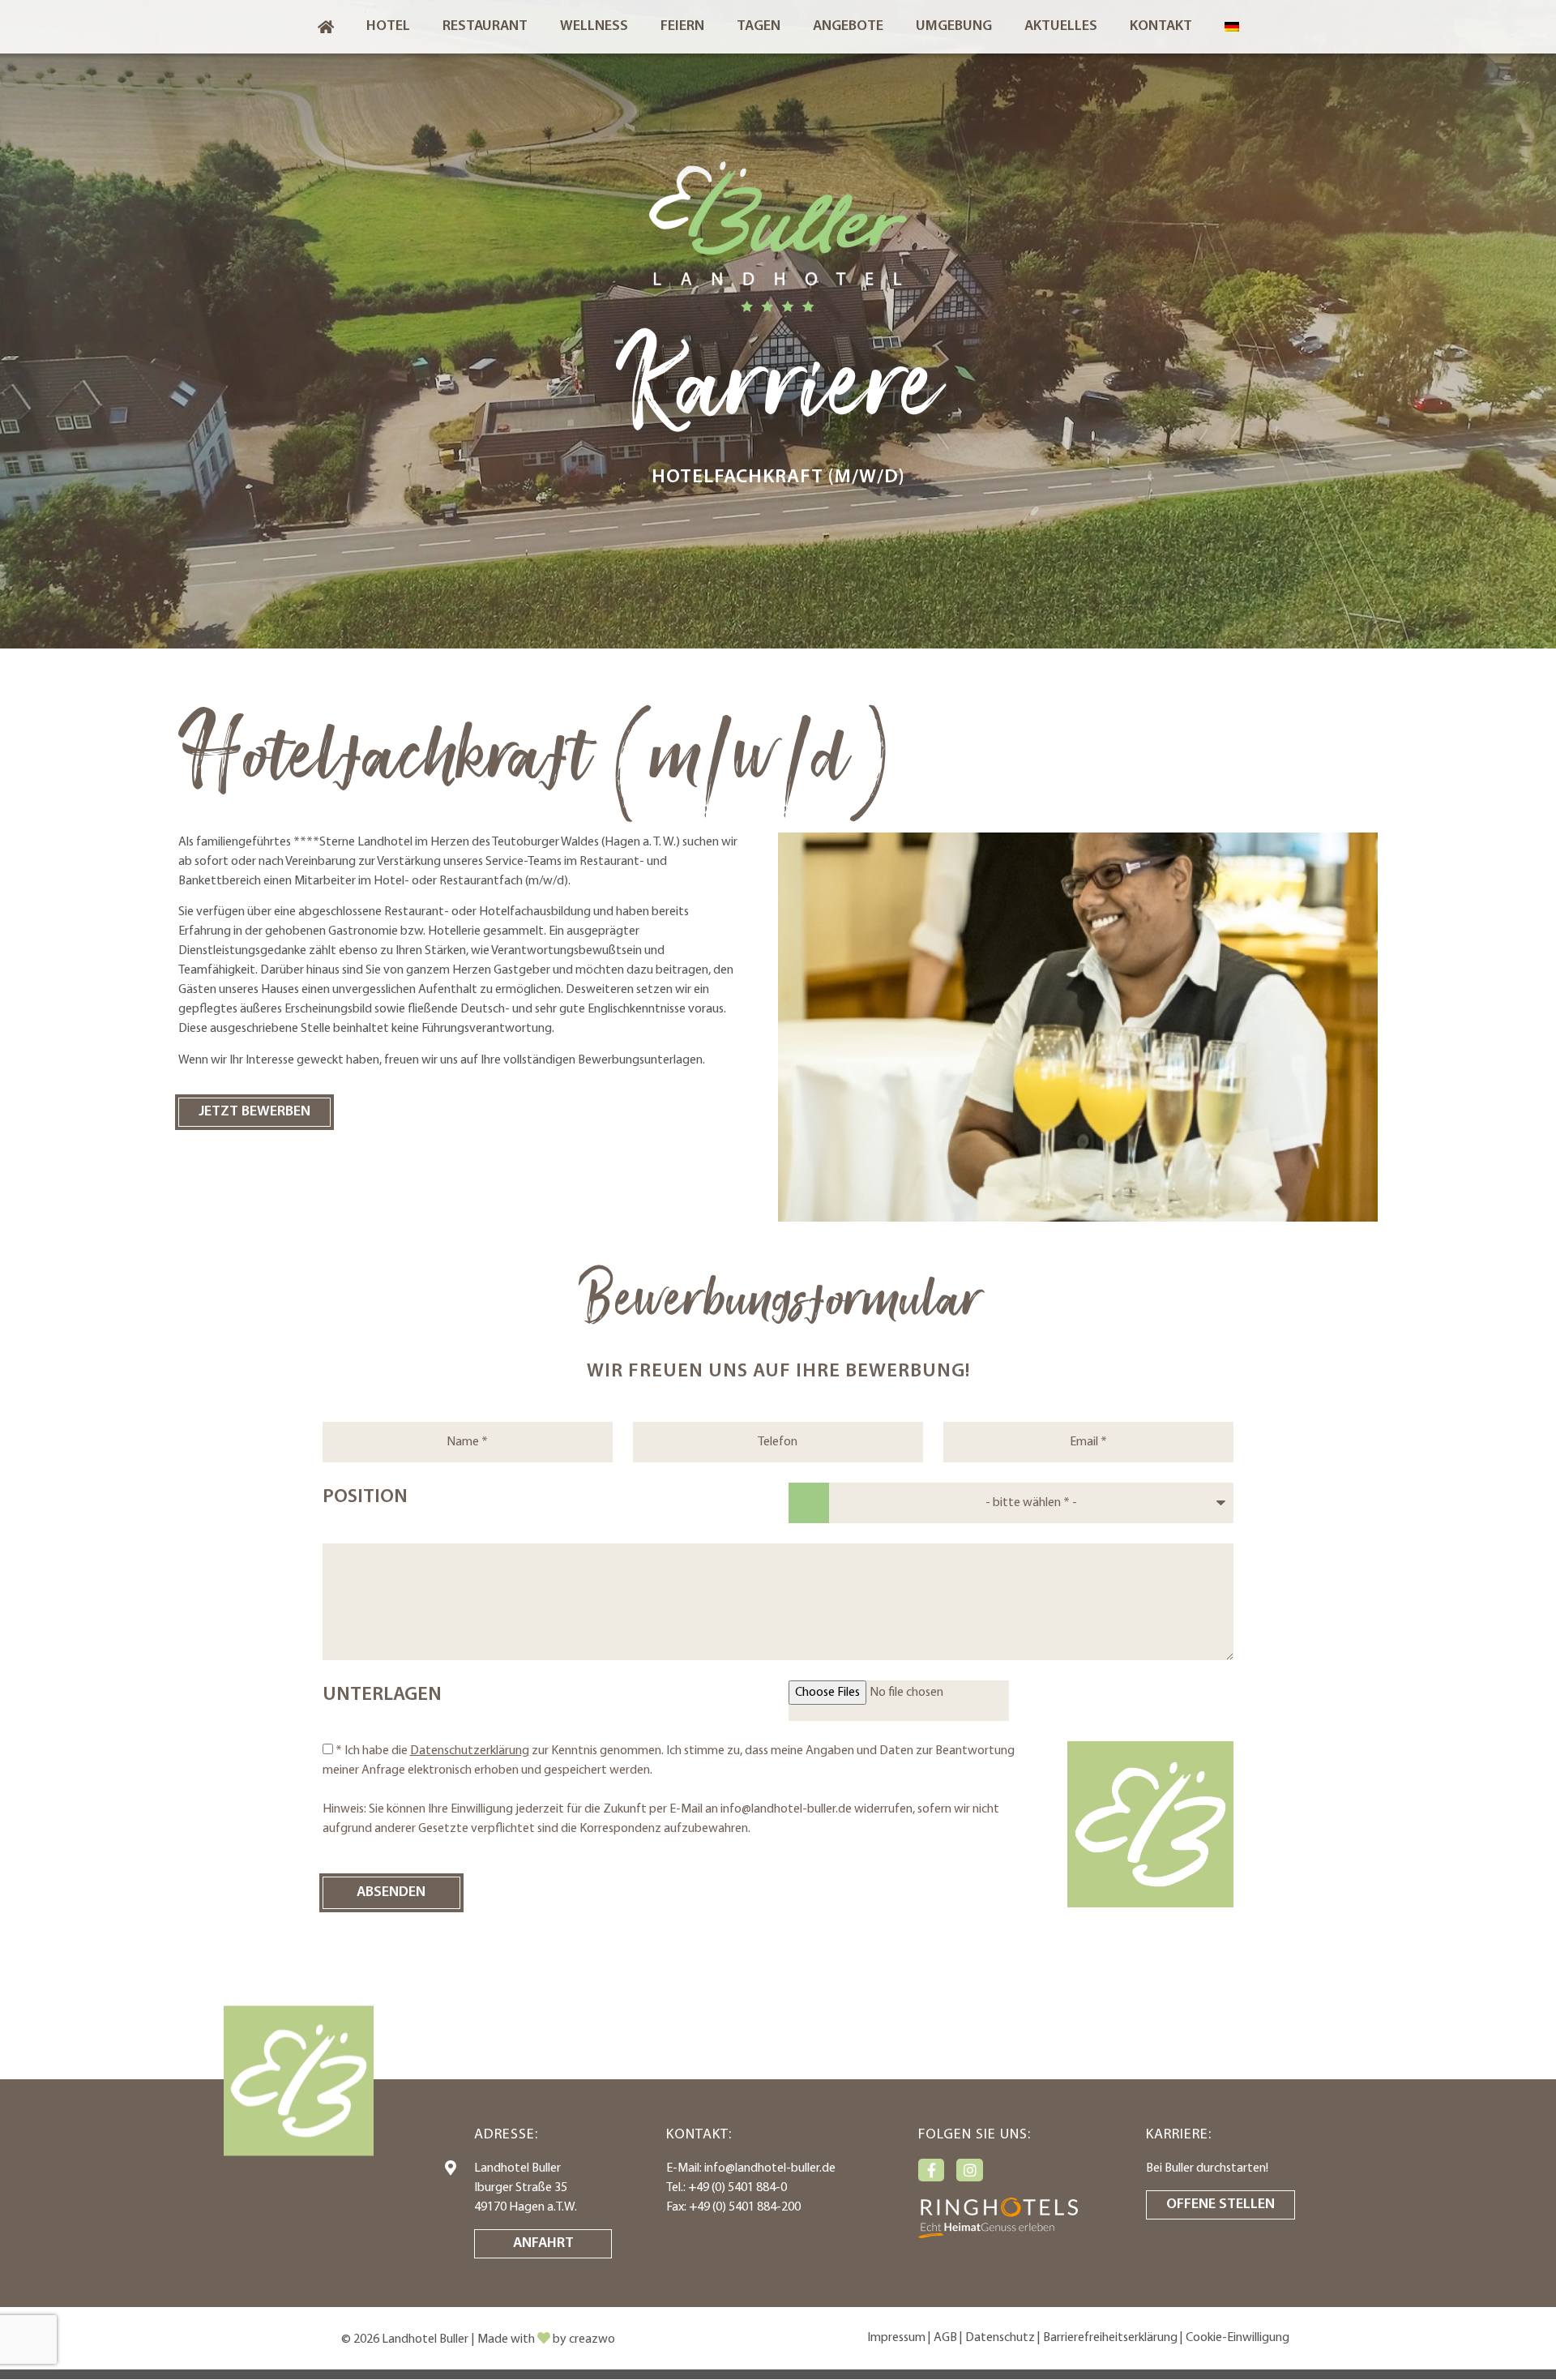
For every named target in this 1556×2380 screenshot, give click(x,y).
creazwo (592, 2339)
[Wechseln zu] (1232, 27)
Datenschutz (1000, 2338)
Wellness (594, 27)
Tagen (759, 27)
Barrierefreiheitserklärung (1110, 2338)
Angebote (848, 27)
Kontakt (1161, 27)
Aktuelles (1061, 27)
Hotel (388, 27)
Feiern (682, 27)
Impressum (896, 2338)
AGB (945, 2338)
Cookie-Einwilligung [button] (1238, 2338)
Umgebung (954, 27)
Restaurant (485, 27)
